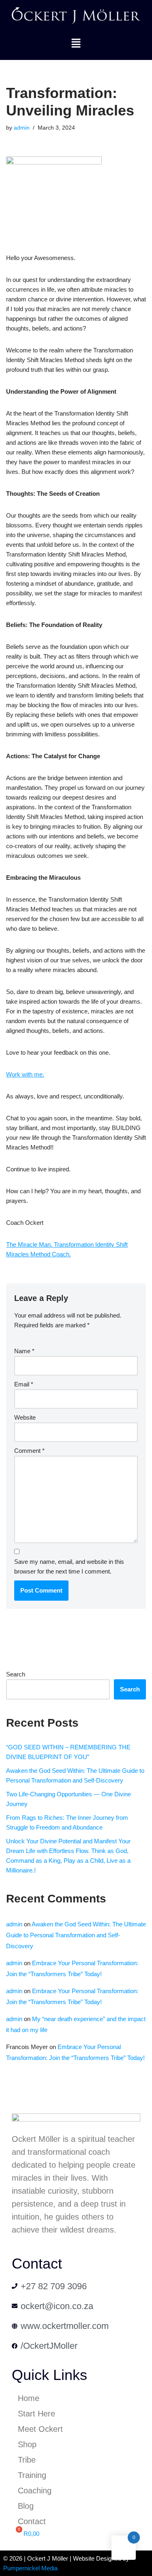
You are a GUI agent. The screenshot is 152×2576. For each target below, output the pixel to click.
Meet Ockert (40, 2429)
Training (32, 2475)
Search (16, 1674)
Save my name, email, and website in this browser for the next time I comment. (69, 1566)
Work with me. (25, 1074)
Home (29, 2398)
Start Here (36, 2414)
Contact (32, 2521)
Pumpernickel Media (30, 2568)
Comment (29, 1451)
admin (22, 128)
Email (24, 1384)
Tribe (27, 2460)
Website (25, 1417)
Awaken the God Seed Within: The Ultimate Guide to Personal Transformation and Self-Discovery (76, 1935)
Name (24, 1351)
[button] (76, 44)
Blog (26, 2506)
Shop (27, 2444)
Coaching (35, 2491)
